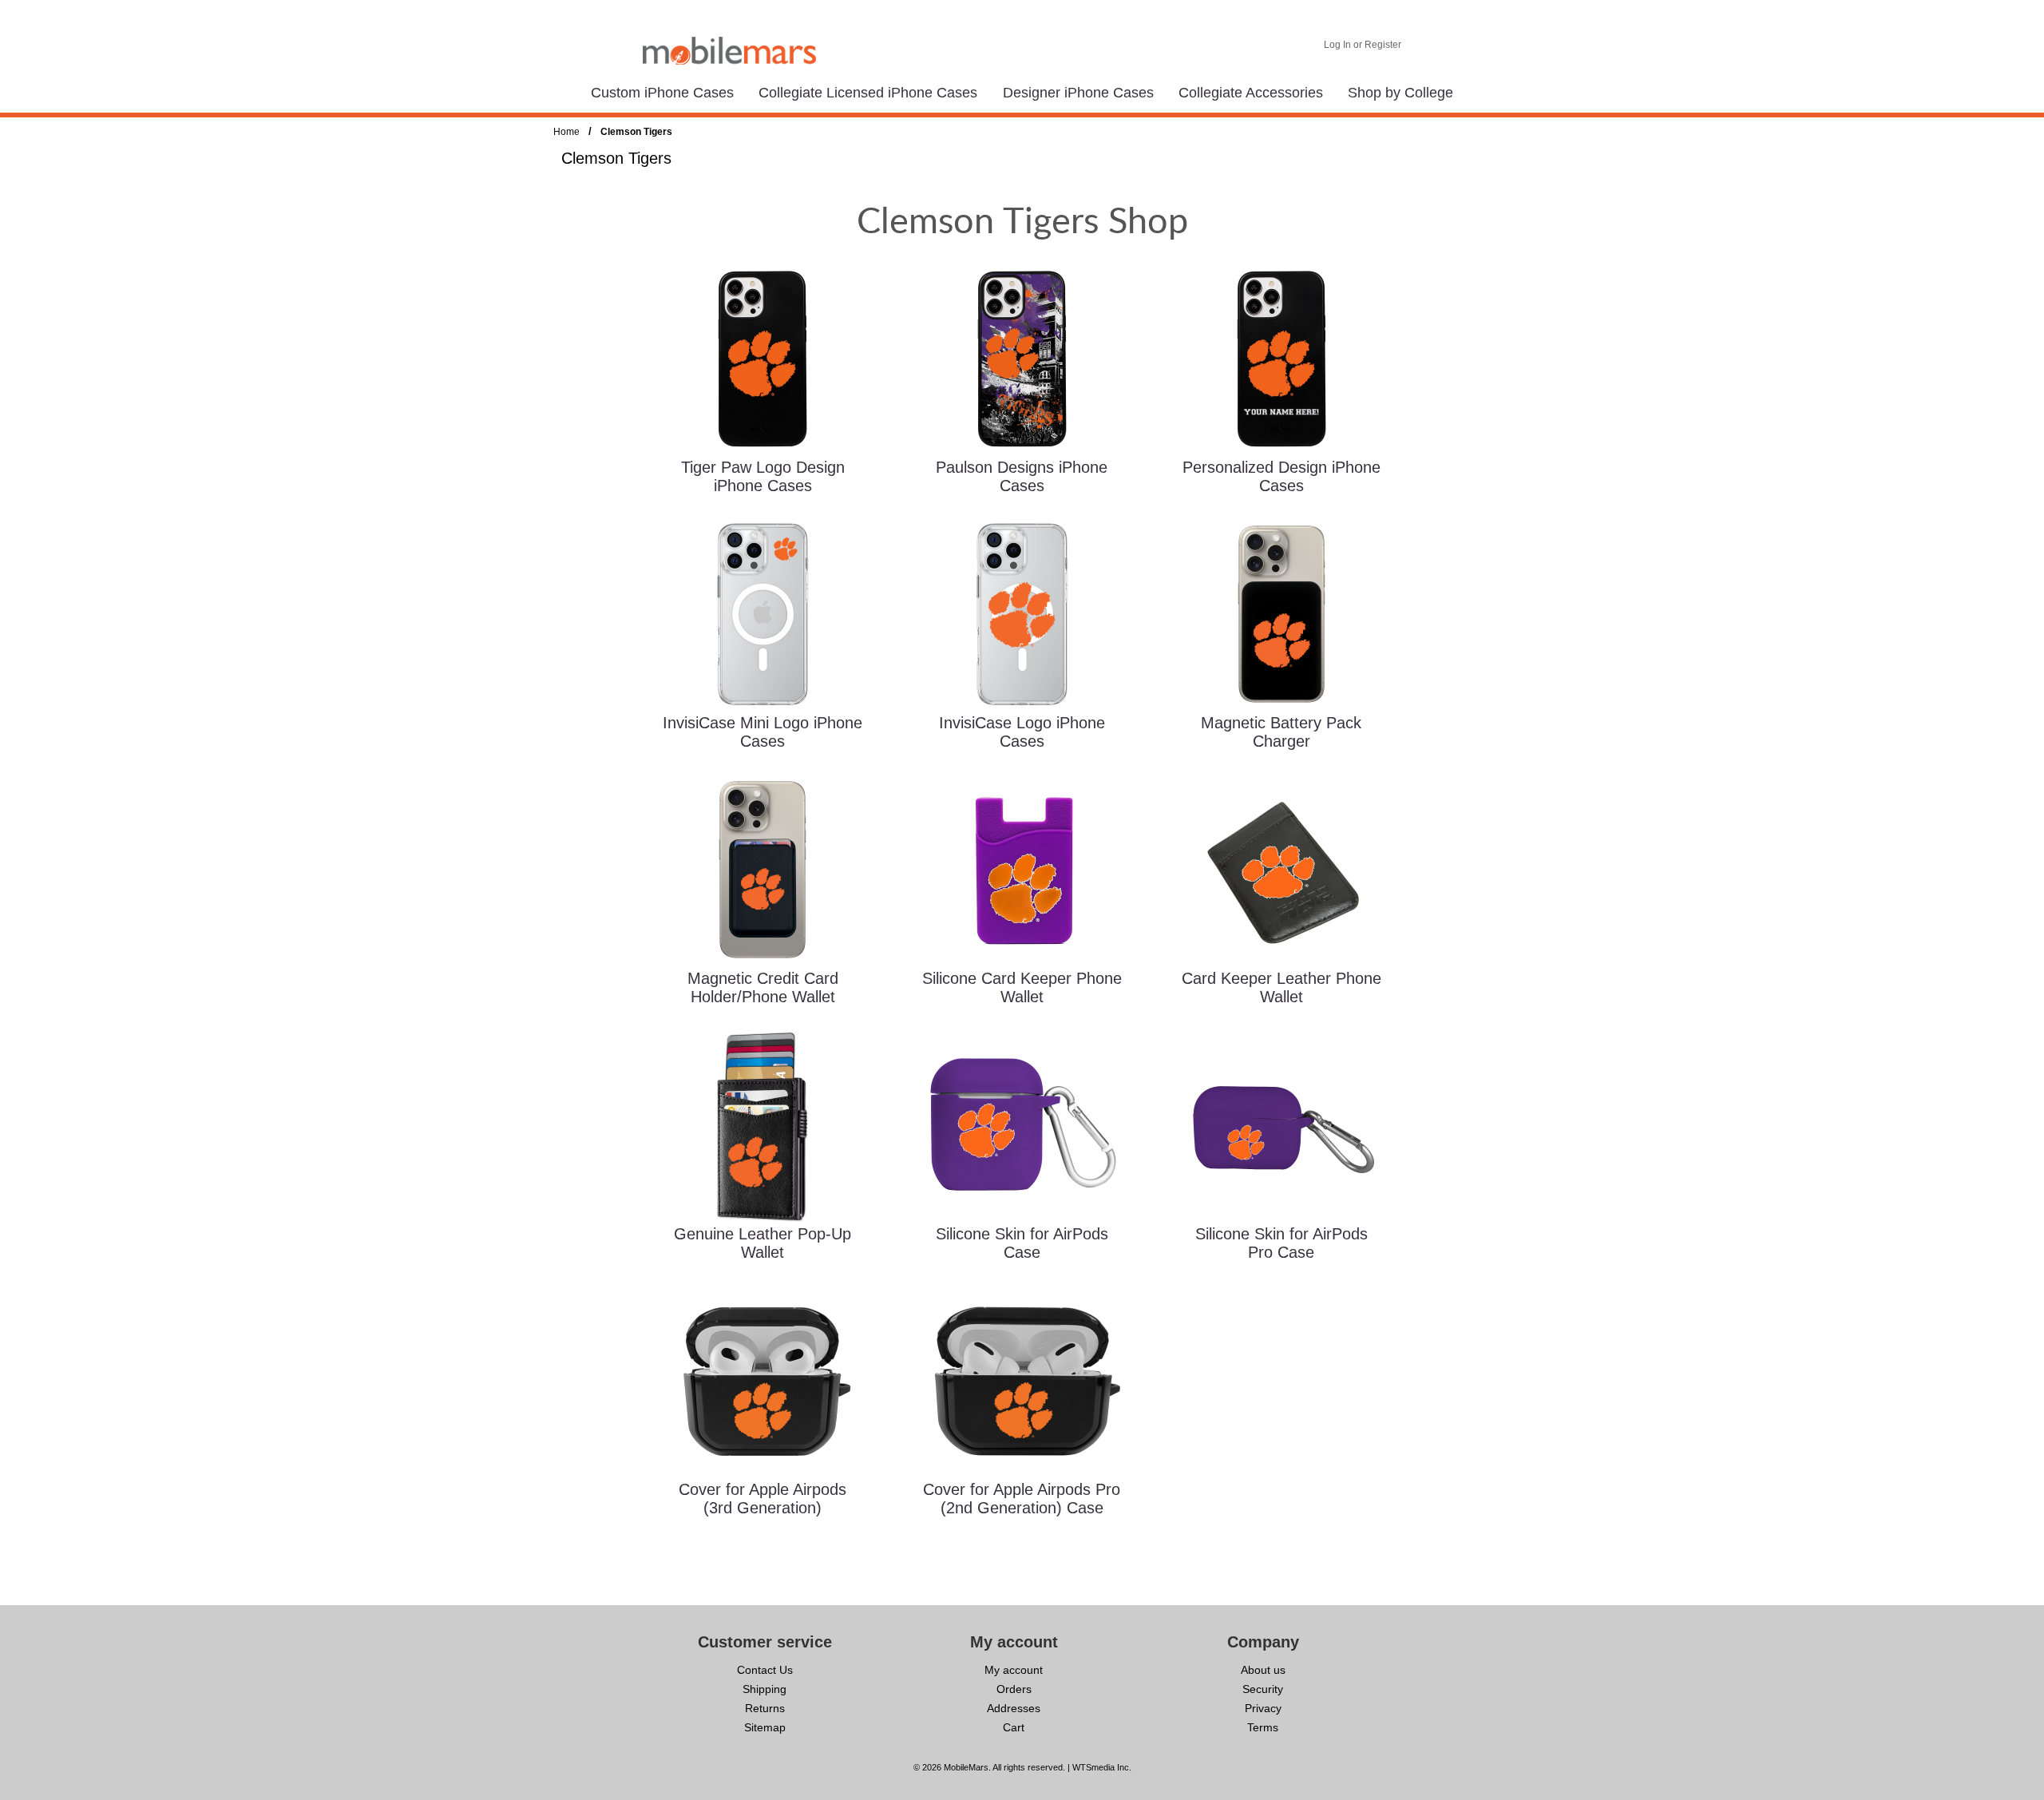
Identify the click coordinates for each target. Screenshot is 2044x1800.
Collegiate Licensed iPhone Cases (868, 93)
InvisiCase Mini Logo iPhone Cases (763, 732)
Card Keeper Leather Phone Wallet (1281, 987)
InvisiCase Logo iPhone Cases (1022, 732)
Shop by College (1400, 93)
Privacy (1263, 1708)
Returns (765, 1708)
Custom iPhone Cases (662, 93)
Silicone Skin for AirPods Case (1022, 1243)
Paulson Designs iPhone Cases (1022, 476)
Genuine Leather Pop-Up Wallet (763, 1243)
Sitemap (765, 1727)
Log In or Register (1363, 45)
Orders (1014, 1689)
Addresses (1014, 1708)
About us (1263, 1670)
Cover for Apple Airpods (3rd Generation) (763, 1499)
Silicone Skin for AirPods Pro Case (1281, 1243)
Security (1263, 1689)
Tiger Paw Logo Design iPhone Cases (763, 476)
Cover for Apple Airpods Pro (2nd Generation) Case (1022, 1499)
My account (1014, 1670)
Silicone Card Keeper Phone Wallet (1022, 987)
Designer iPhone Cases (1078, 93)
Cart (1014, 1727)
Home (566, 132)
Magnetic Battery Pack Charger (1281, 732)
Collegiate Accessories (1251, 93)
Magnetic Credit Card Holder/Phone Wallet (763, 987)
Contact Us (765, 1670)
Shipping (765, 1689)
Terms (1263, 1727)
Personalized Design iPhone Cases (1281, 476)
